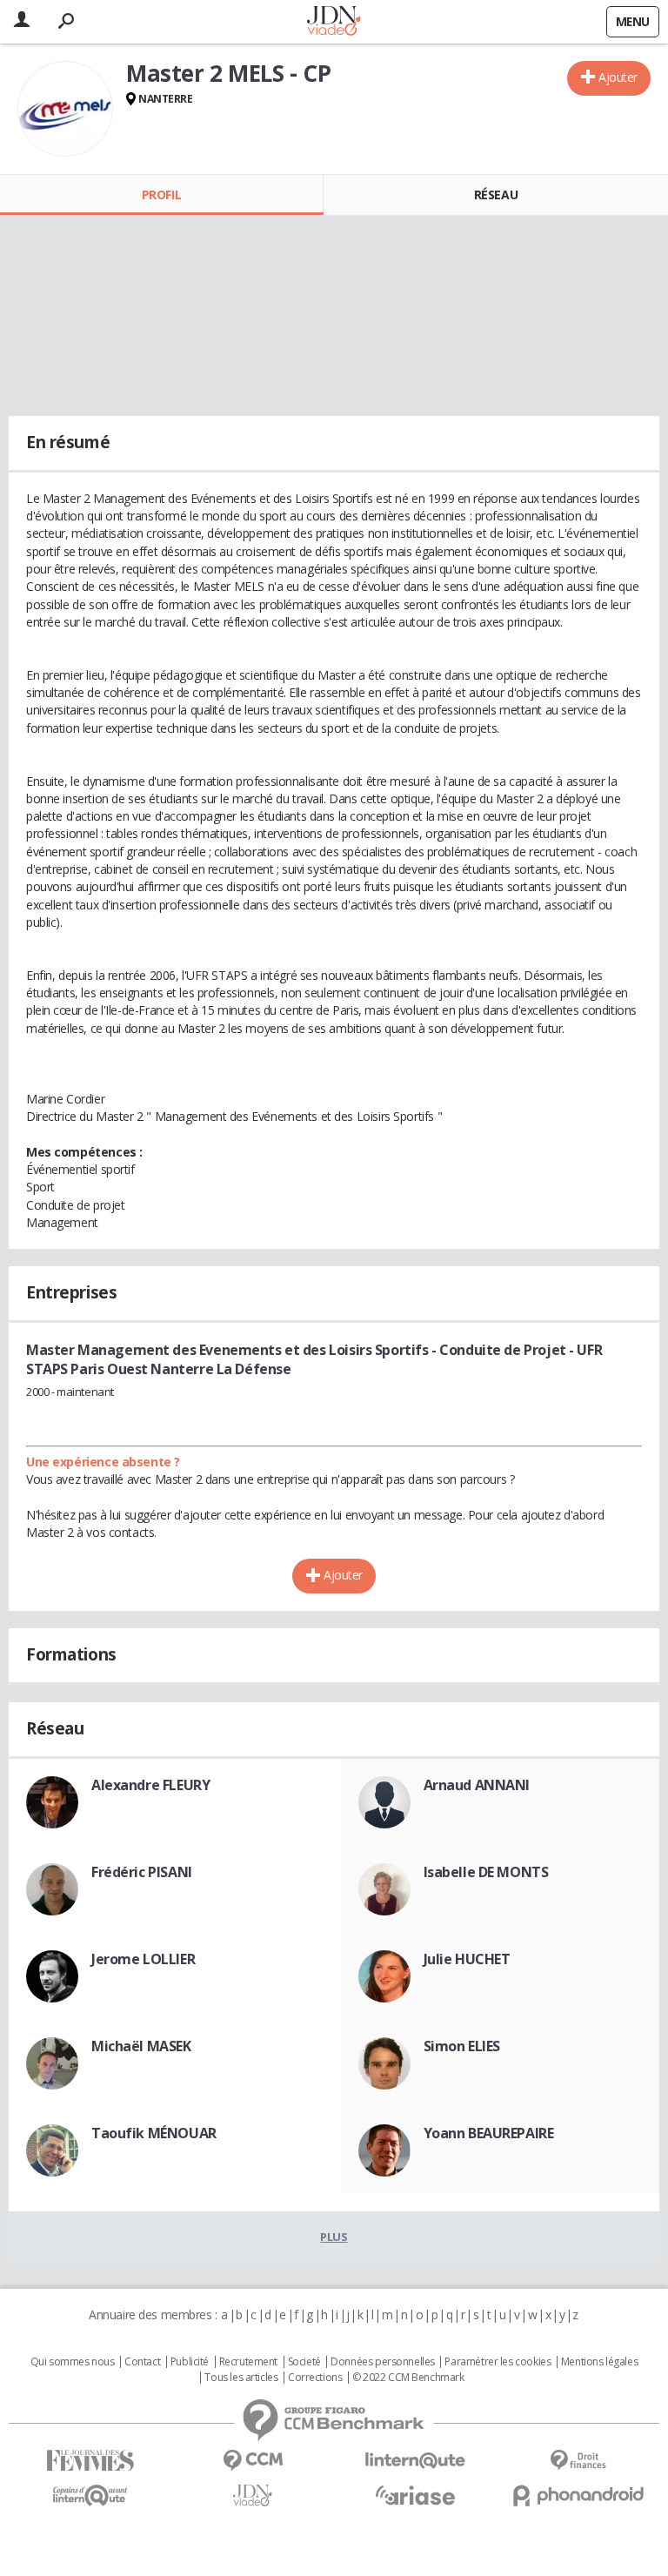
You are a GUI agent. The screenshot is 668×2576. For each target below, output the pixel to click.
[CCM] (253, 2461)
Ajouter (618, 77)
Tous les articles (241, 2378)
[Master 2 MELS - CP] (65, 109)
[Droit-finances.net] (578, 2461)
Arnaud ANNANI (477, 1785)
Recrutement (248, 2362)
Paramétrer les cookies (498, 2362)
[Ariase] (415, 2495)
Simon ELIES (462, 2046)
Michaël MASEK (141, 2046)
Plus (334, 2237)
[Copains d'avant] (90, 2495)
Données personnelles (383, 2362)
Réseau (496, 195)
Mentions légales (599, 2362)
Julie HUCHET (467, 1959)
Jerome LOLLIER (143, 1959)
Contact (142, 2362)
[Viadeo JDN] (253, 2495)
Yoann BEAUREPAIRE (489, 2133)
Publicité (190, 2362)
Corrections (315, 2378)
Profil (161, 195)
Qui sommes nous (73, 2362)
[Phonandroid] (578, 2495)
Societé (304, 2362)
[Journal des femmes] (90, 2461)
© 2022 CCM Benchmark (408, 2378)
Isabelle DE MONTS (486, 1872)
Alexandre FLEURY (150, 1785)
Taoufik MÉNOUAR (154, 2133)
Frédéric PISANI (142, 1872)
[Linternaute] (415, 2461)
